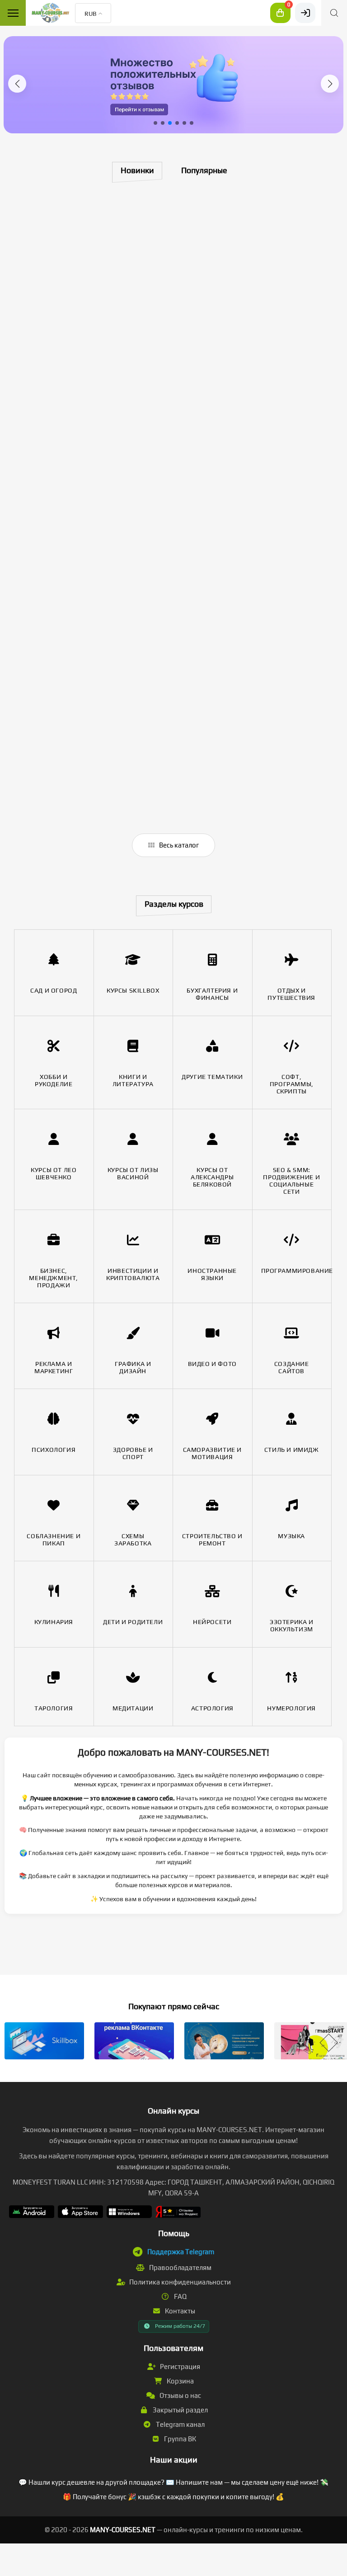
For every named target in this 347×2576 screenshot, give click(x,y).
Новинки (137, 170)
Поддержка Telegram (181, 2252)
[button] (17, 84)
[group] (173, 85)
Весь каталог (178, 845)
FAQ (180, 2296)
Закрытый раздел (180, 2410)
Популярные (204, 170)
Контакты (179, 2311)
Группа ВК (179, 2439)
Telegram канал (180, 2424)
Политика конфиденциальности (179, 2282)
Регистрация (179, 2366)
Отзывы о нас (180, 2395)
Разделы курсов (174, 904)
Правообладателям (180, 2268)
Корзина (180, 2381)
